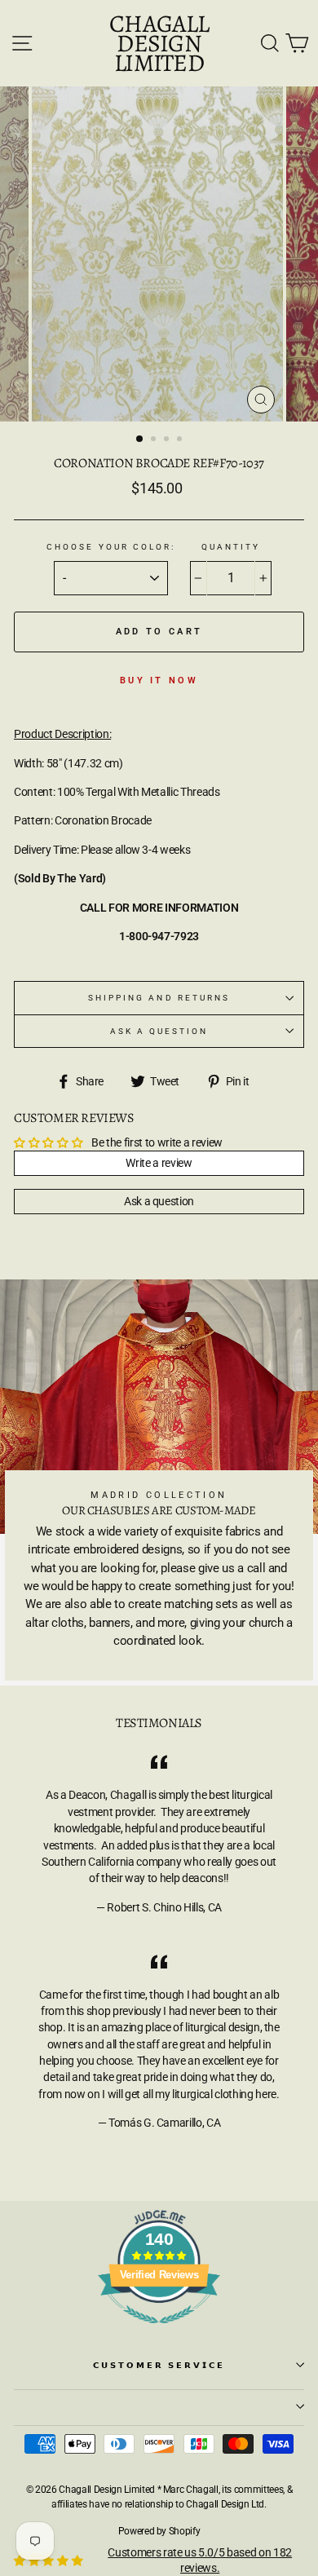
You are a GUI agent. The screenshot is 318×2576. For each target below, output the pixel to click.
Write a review (159, 1163)
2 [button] (155, 440)
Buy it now (159, 680)
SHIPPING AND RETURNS (159, 998)
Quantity (231, 547)
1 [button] (140, 440)
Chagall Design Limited (159, 43)
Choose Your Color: (111, 547)
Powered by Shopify (159, 2531)
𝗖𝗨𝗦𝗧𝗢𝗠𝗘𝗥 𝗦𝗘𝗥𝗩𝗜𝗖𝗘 (159, 2365)
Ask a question (159, 1031)
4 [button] (181, 440)
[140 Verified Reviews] (159, 2332)
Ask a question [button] (159, 1201)
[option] (159, 254)
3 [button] (168, 440)
